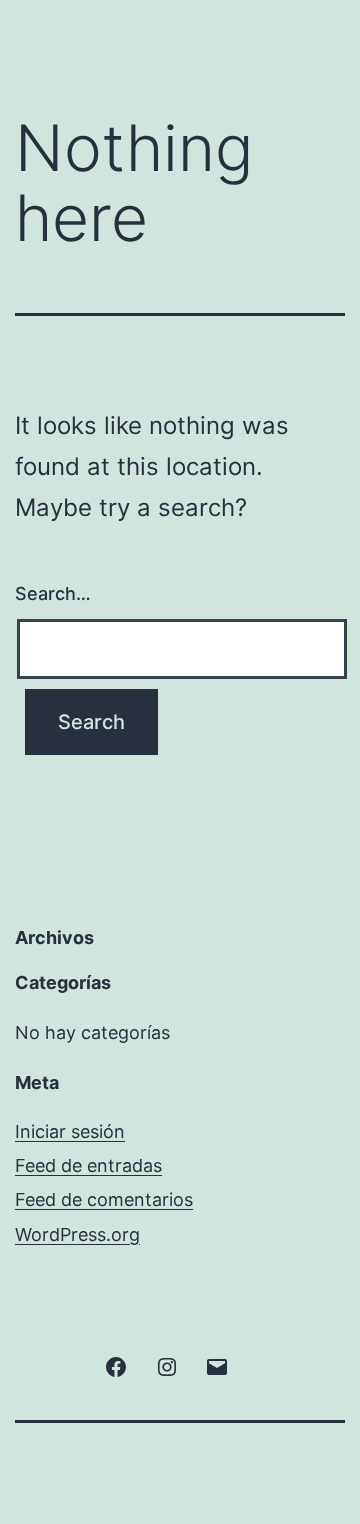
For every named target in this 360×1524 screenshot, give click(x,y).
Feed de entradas (88, 1165)
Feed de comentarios (104, 1199)
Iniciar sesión (70, 1131)
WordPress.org (77, 1234)
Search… (53, 593)
